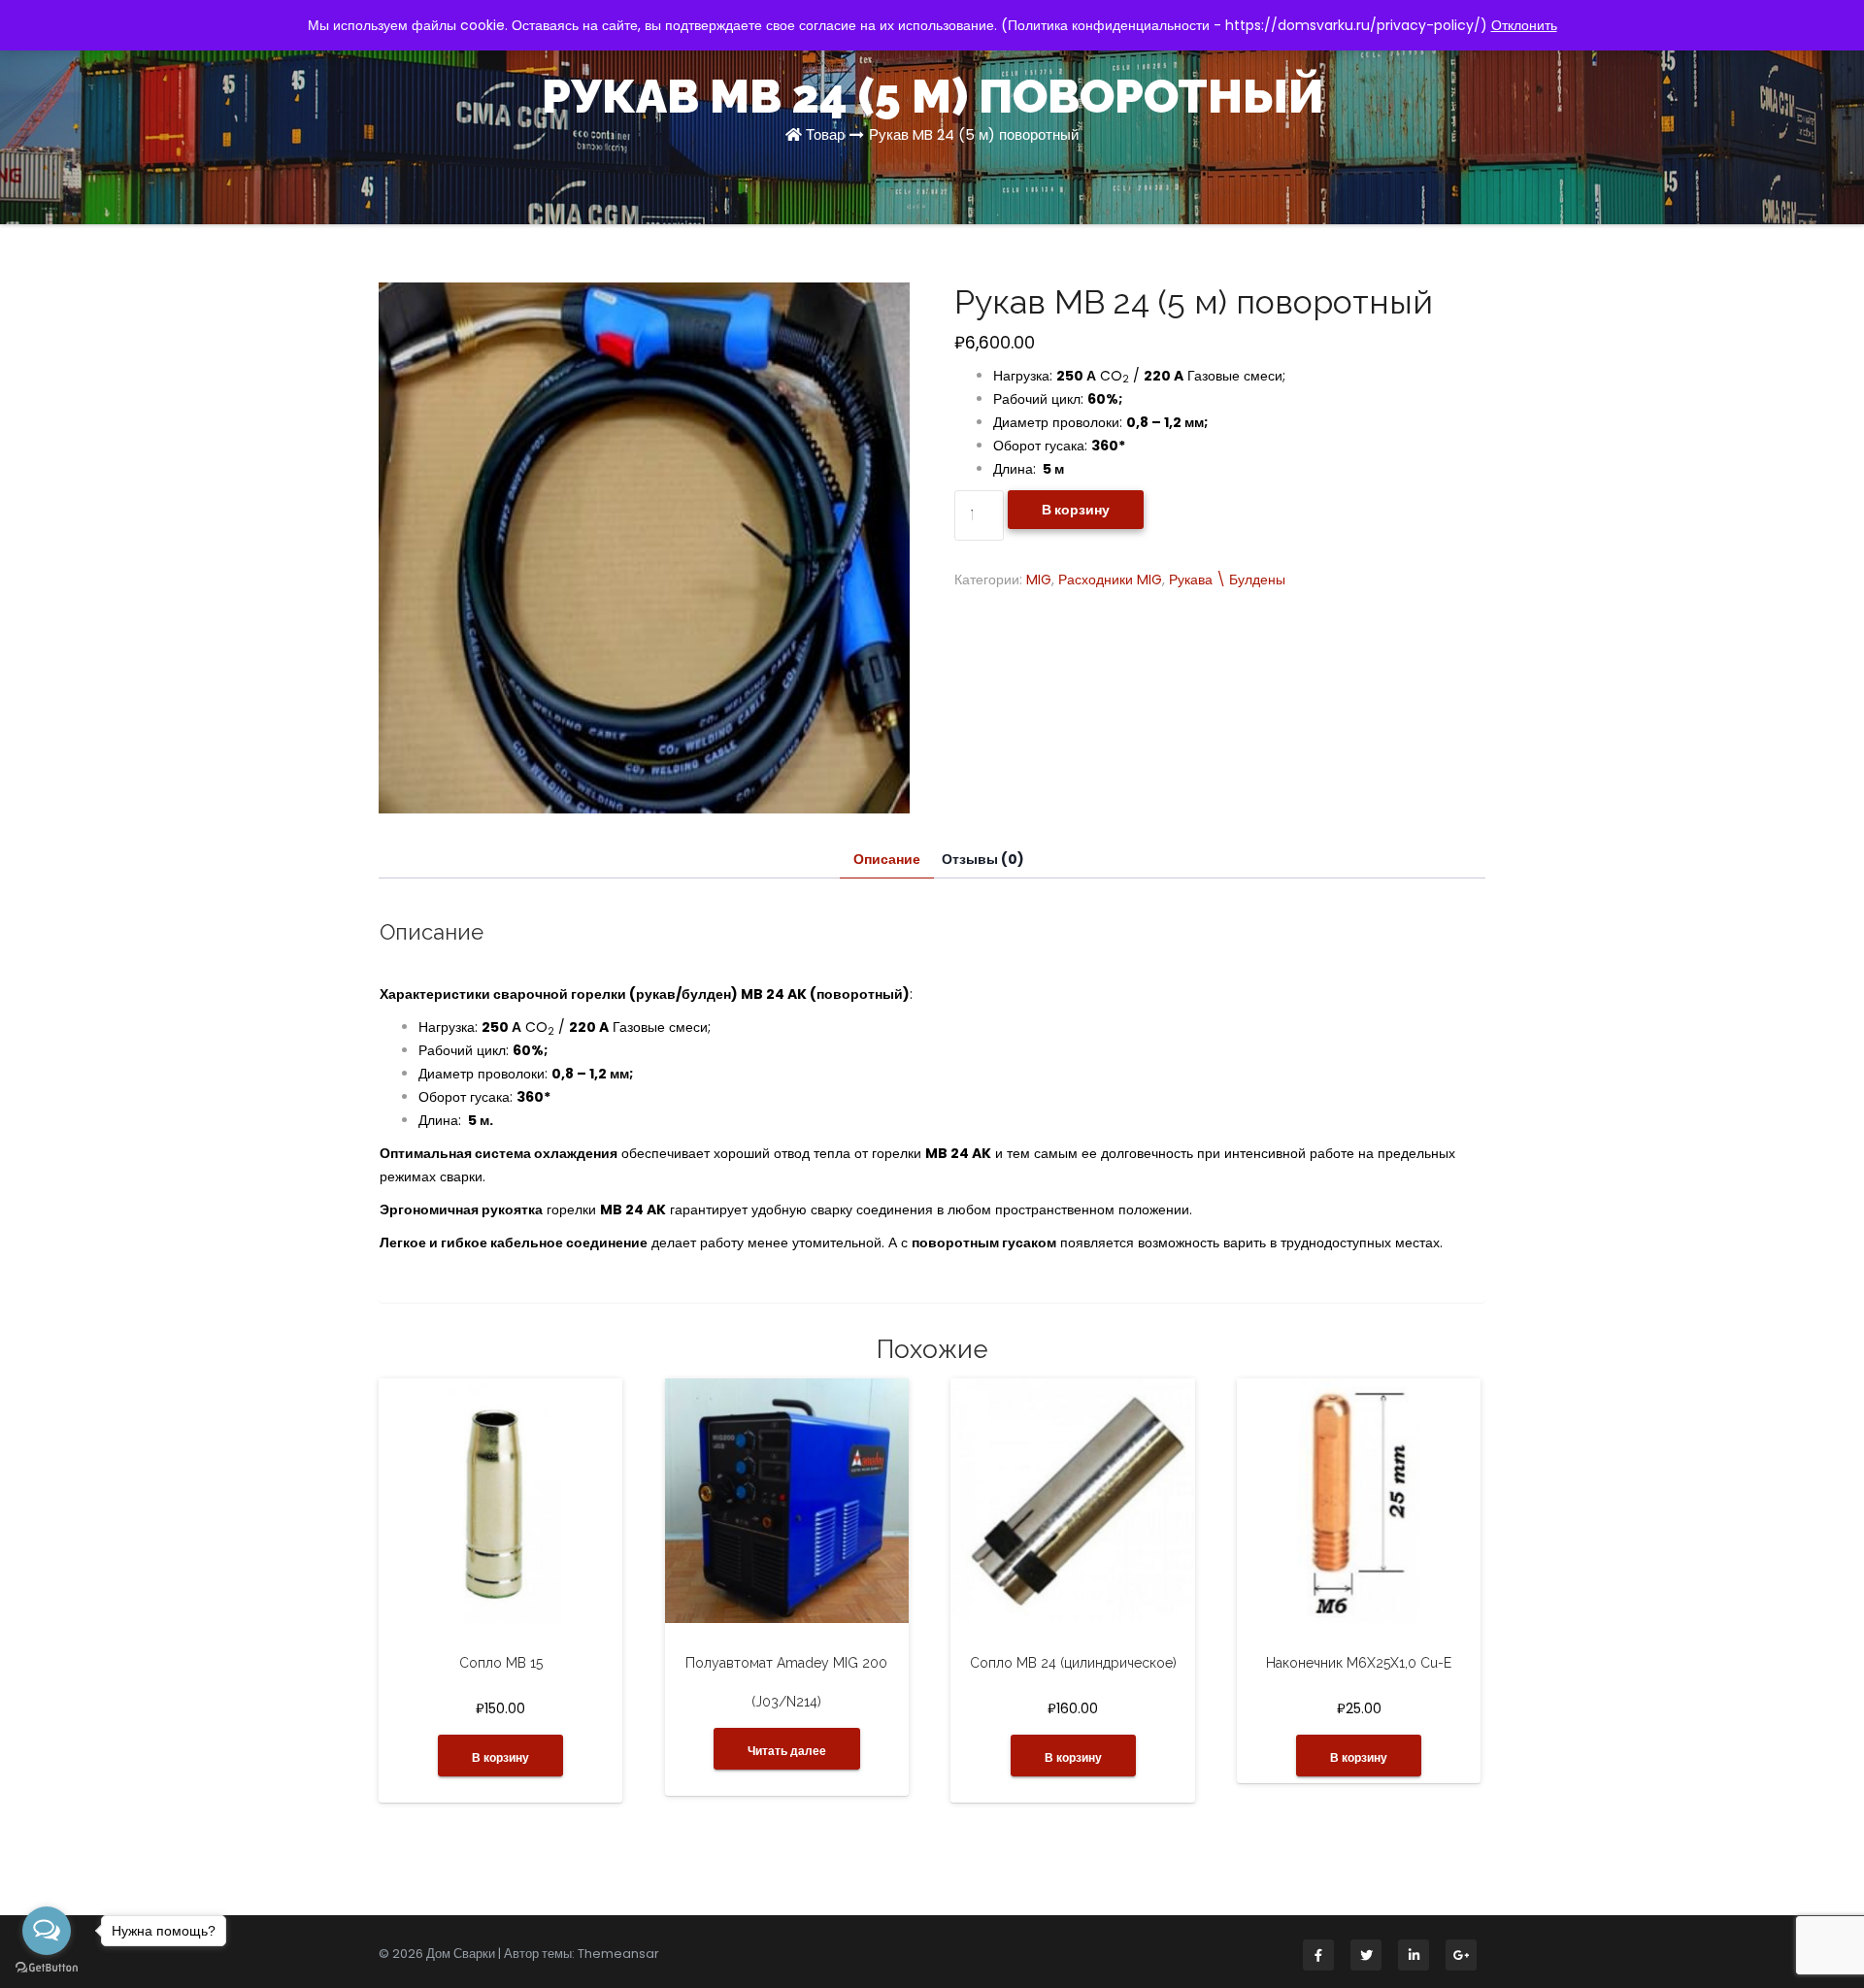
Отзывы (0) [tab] (983, 859)
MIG (1039, 580)
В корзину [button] (500, 1757)
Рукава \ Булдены (1227, 580)
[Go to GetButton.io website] (47, 1968)
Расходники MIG (1110, 580)
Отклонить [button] (1524, 25)
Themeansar (618, 1954)
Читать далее (787, 1751)
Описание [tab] (887, 859)
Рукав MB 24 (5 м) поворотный (974, 134)
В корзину (1076, 510)
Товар (825, 134)
